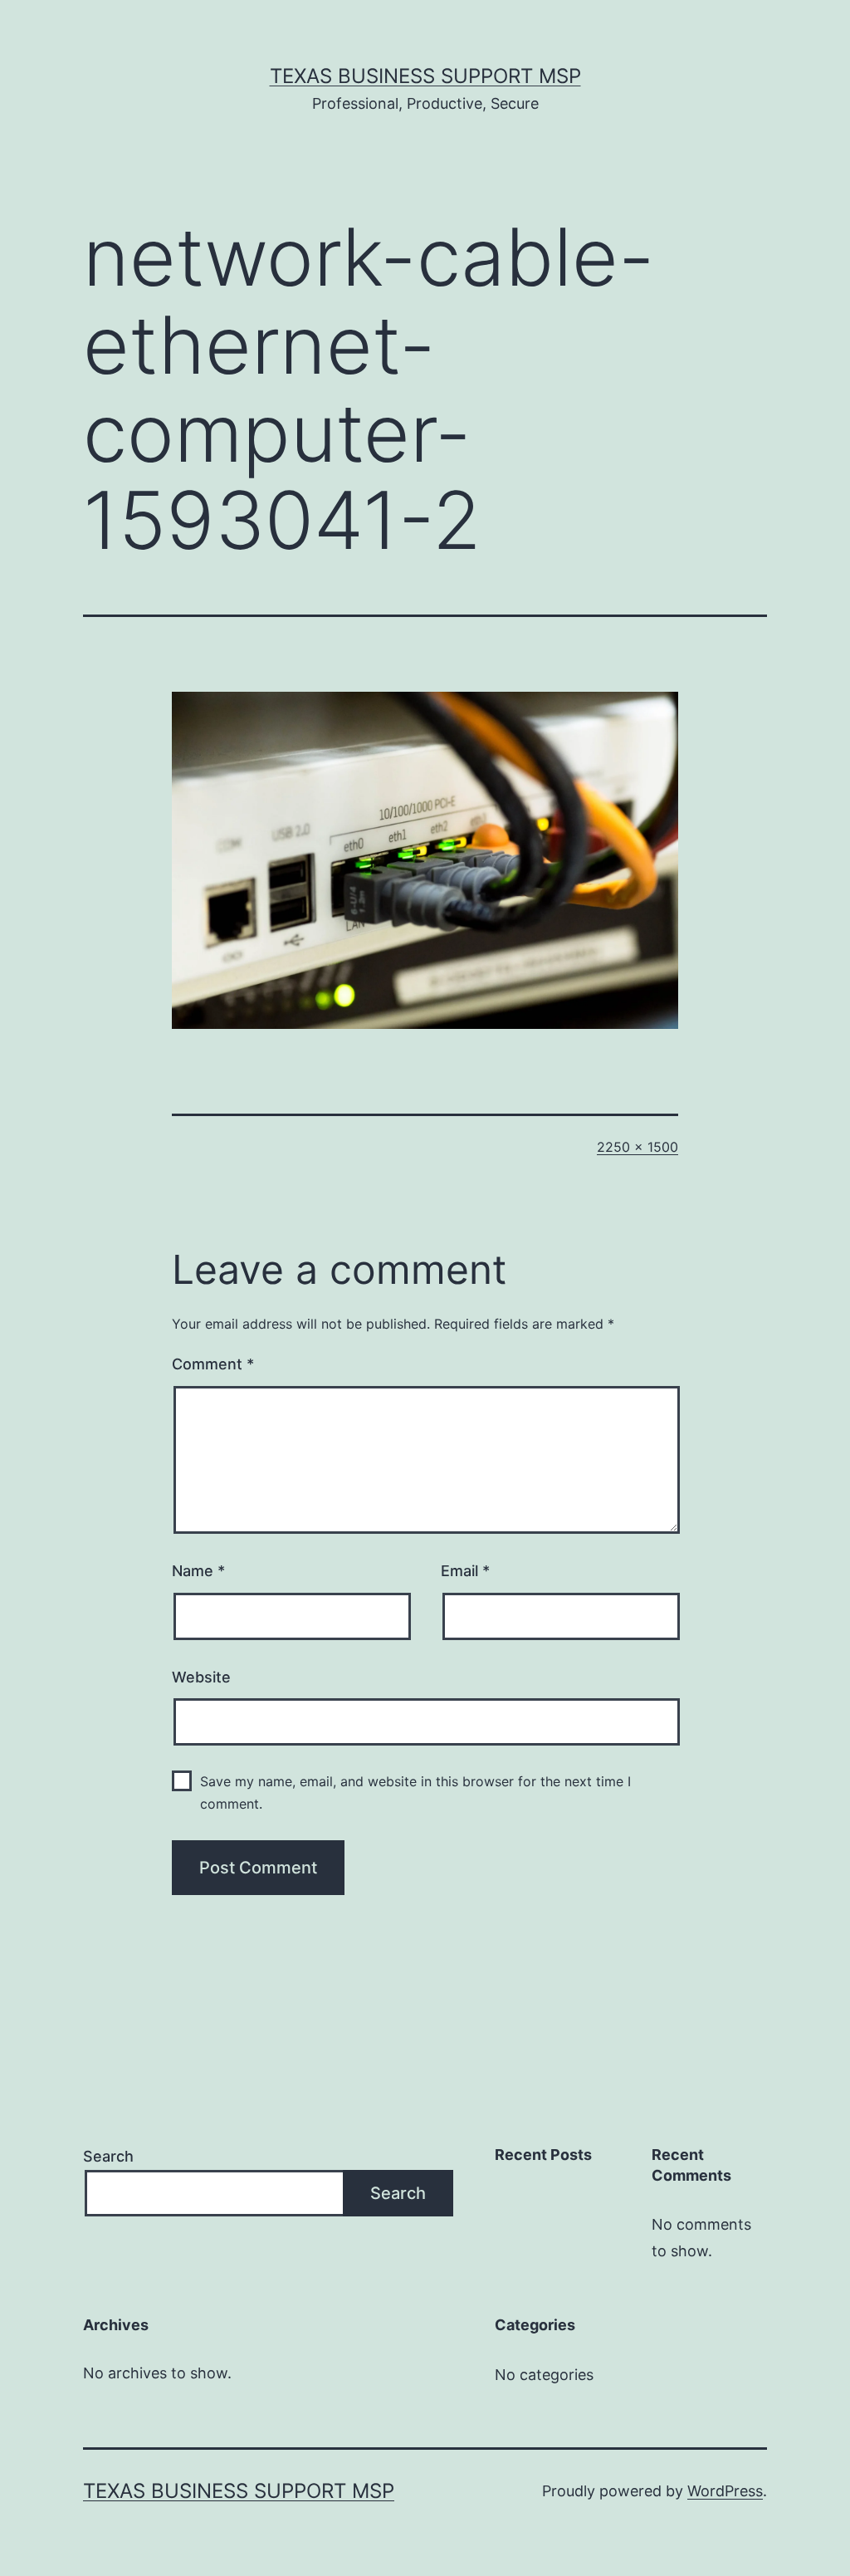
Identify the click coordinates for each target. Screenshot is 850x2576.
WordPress (725, 2491)
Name (198, 1571)
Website (201, 1677)
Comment (213, 1364)
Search (108, 2156)
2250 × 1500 (637, 1147)
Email (465, 1571)
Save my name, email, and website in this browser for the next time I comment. (415, 1792)
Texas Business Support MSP (425, 76)
